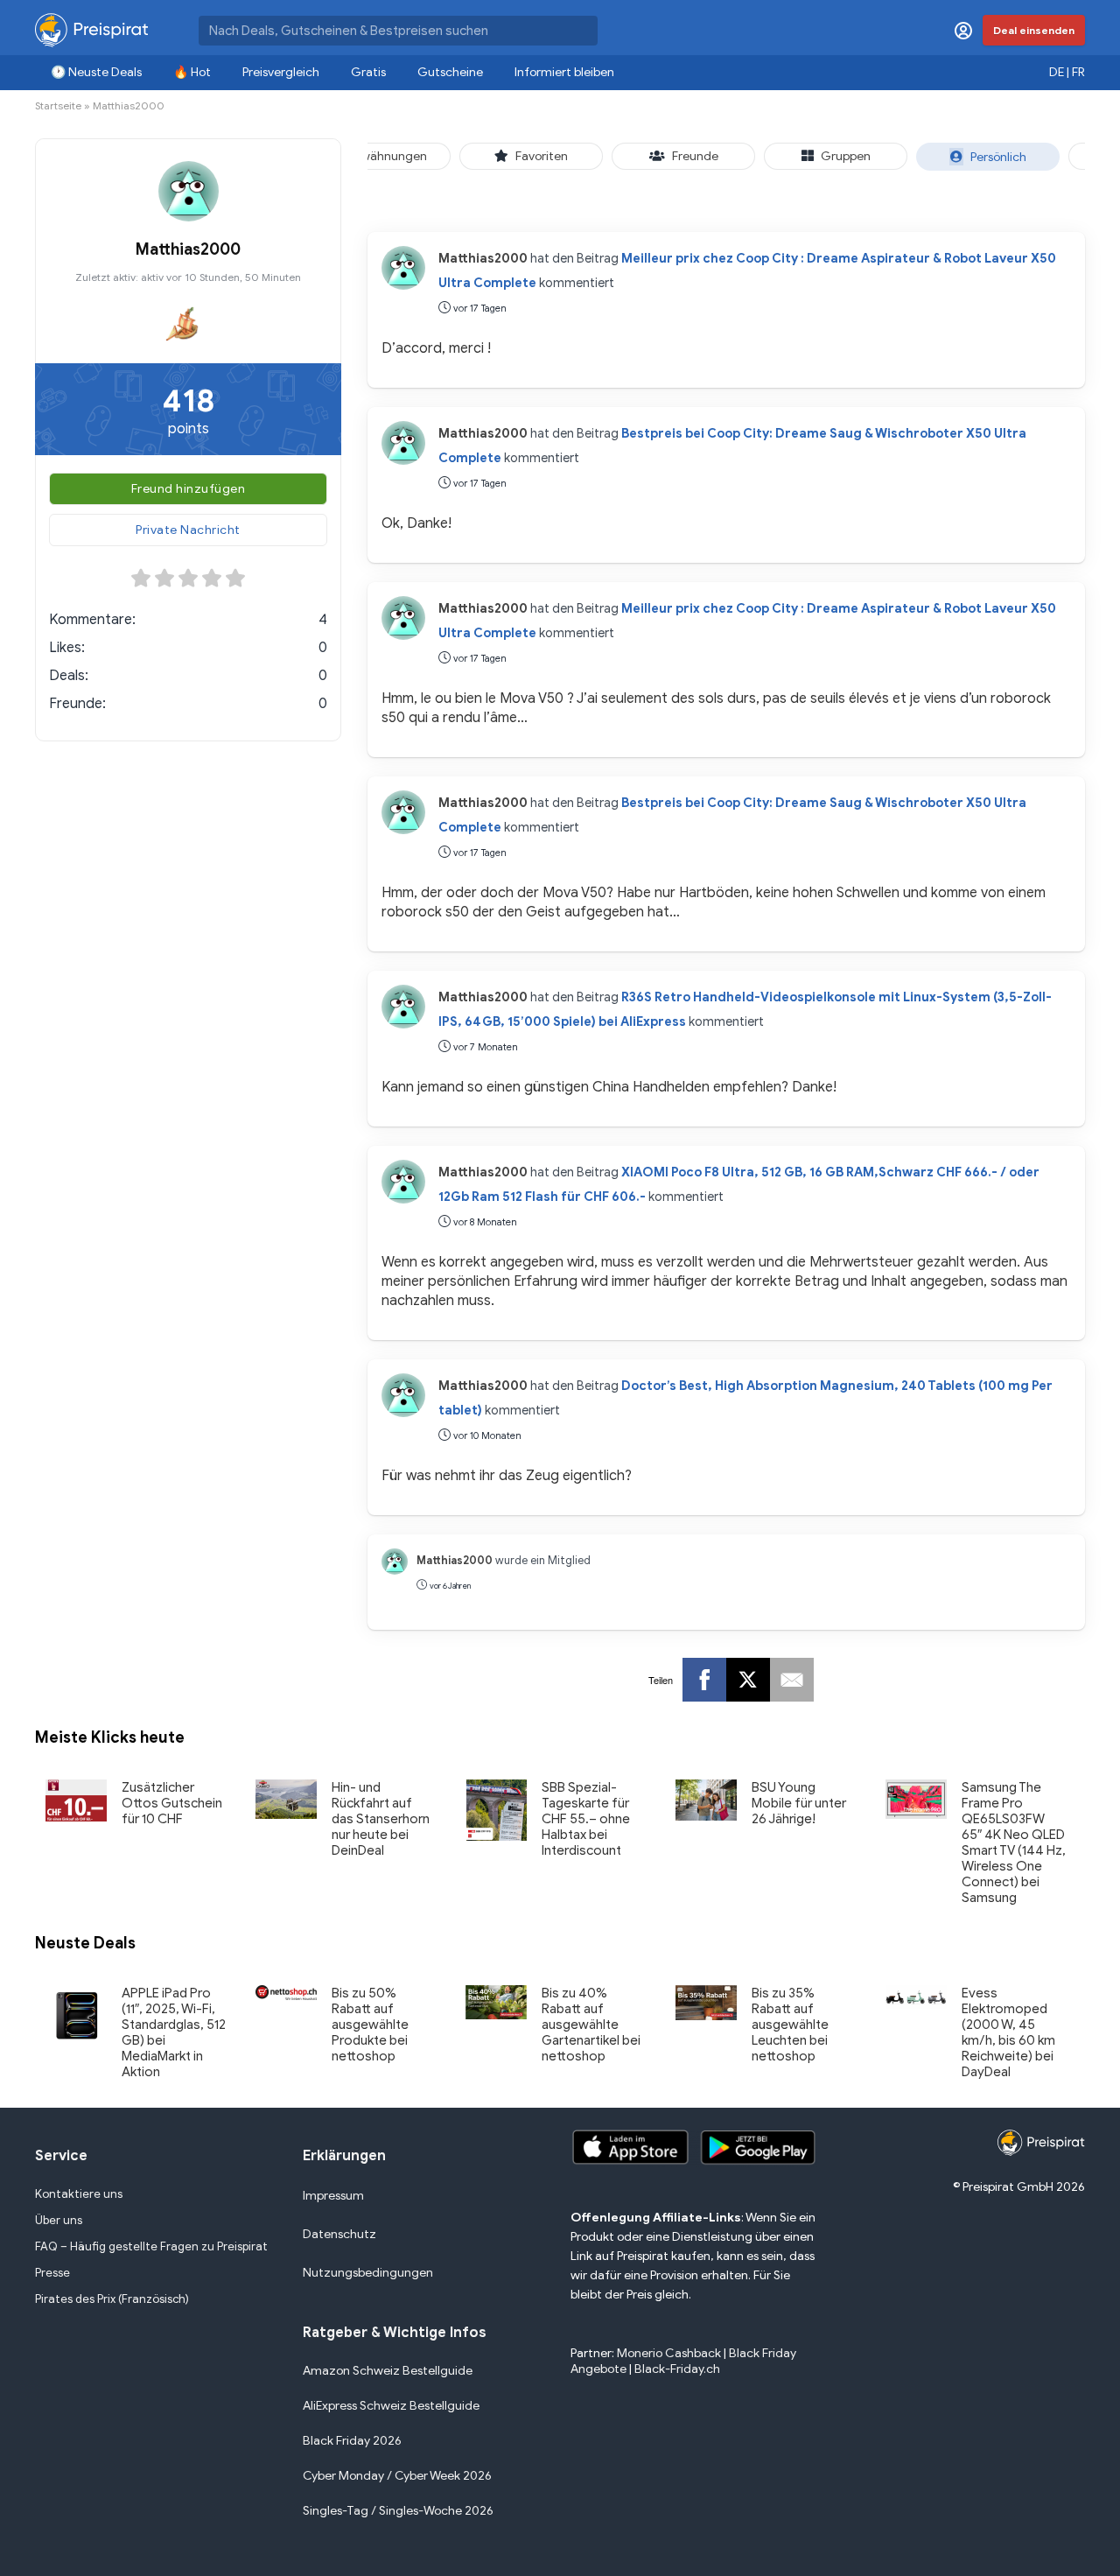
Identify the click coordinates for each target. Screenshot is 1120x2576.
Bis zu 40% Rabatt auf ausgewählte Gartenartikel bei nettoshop (591, 2025)
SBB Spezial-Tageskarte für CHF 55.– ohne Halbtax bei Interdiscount (586, 1819)
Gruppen (846, 156)
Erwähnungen (388, 156)
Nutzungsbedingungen (368, 2273)
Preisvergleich (281, 72)
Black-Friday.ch (677, 2369)
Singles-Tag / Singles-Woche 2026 (398, 2511)
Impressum (333, 2196)
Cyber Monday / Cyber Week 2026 (397, 2476)
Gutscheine (450, 72)
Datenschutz (339, 2234)
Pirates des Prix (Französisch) (112, 2299)
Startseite (58, 105)
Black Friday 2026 (352, 2441)
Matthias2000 (483, 258)
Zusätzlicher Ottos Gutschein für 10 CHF (172, 1803)
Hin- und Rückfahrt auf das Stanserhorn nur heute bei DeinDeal (381, 1819)
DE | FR (1067, 72)
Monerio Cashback (669, 2353)
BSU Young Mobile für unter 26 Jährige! (799, 1803)
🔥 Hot (192, 72)
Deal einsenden (1034, 30)
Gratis (368, 72)
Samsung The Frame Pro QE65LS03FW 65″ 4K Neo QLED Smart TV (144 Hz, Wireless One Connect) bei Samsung (1014, 1843)
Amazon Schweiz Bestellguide (388, 2371)
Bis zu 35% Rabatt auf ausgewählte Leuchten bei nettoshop (790, 2025)
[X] (748, 1680)
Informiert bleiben (564, 72)
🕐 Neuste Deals (96, 72)
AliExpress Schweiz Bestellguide (391, 2406)
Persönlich (998, 157)
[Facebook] (704, 1680)
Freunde (695, 156)
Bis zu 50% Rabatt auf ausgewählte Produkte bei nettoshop (370, 2025)
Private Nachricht (188, 530)
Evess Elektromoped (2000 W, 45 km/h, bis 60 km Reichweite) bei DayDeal (1008, 2032)
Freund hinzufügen (189, 489)
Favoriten (542, 156)
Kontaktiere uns (79, 2194)
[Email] (792, 1680)
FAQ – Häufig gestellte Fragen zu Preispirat (151, 2246)
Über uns (59, 2220)
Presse (52, 2273)
